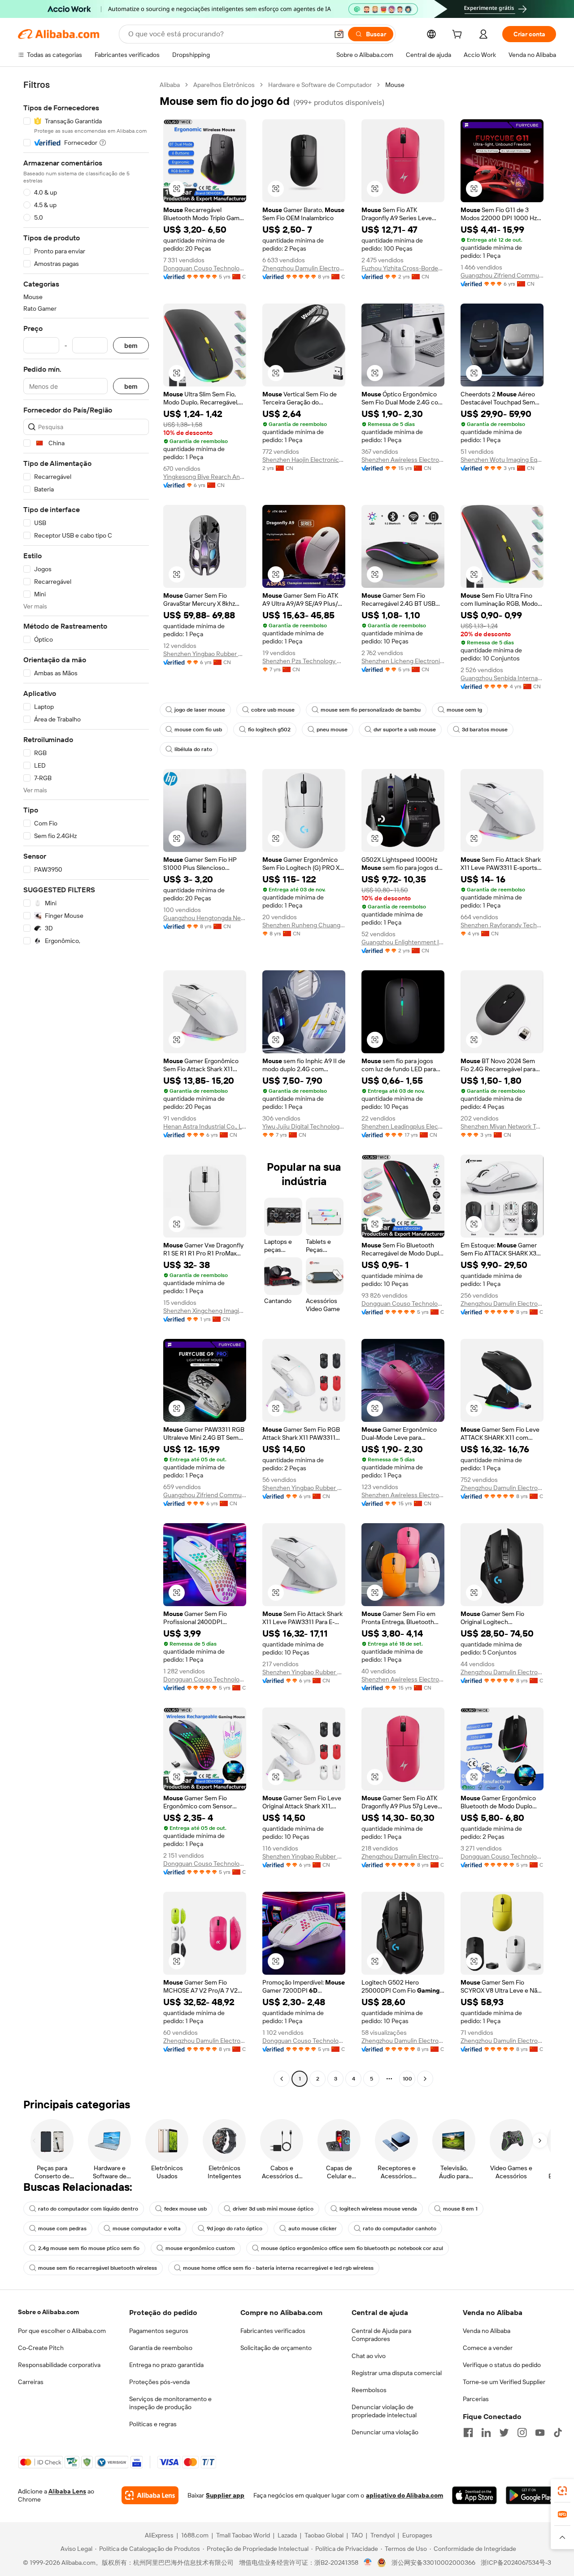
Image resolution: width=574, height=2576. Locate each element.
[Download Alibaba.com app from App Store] (474, 2495)
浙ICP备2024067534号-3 (516, 2563)
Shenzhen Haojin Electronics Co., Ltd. (304, 460)
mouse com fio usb (198, 730)
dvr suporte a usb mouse (405, 730)
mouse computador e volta (147, 2228)
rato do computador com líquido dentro (88, 2209)
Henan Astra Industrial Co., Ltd (205, 1126)
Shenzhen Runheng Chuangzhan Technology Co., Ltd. (304, 925)
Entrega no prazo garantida (166, 2365)
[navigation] (86, 1083)
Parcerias (476, 2399)
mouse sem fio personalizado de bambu (371, 710)
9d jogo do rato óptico (235, 2228)
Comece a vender (488, 2348)
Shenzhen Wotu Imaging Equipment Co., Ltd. (502, 460)
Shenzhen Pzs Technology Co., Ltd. (304, 661)
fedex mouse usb (185, 2209)
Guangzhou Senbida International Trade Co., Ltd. (502, 678)
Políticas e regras (153, 2424)
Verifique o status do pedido (502, 2365)
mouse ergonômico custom (200, 2248)
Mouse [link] (395, 85)
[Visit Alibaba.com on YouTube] (540, 2433)
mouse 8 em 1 (460, 2209)
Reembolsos (369, 2390)
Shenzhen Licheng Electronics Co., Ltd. (403, 661)
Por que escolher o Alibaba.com (62, 2331)
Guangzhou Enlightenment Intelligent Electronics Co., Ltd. (403, 942)
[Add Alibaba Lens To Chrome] (150, 2495)
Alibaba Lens (67, 2491)
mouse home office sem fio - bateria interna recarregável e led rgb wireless (278, 2268)
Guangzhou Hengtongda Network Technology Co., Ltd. (205, 918)
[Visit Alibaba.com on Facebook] (468, 2433)
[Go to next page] (425, 2079)
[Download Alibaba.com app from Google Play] (531, 2495)
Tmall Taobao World (243, 2535)
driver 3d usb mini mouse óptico (273, 2209)
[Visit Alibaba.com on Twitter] (504, 2433)
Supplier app (225, 2495)
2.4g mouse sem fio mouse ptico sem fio (89, 2248)
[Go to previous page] (282, 2079)
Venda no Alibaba (487, 2331)
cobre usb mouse (273, 710)
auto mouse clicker (313, 2228)
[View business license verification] (368, 2563)
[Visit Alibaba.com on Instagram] (522, 2433)
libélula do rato (193, 749)
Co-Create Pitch (41, 2348)
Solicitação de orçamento (276, 2348)
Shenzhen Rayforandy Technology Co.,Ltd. (502, 925)
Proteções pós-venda (159, 2382)
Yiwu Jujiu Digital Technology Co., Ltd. (304, 1126)
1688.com (195, 2535)
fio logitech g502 (269, 730)
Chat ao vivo (369, 2356)
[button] (339, 34)
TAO (357, 2535)
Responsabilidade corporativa (59, 2365)
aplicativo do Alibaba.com (404, 2495)
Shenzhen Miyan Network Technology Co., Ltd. (502, 1126)
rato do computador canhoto (400, 2228)
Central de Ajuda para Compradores (381, 2335)
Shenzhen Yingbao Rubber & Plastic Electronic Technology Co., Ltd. (205, 654)
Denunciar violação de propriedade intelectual (384, 2411)
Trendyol (383, 2535)
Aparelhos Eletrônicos (224, 85)
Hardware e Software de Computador (320, 85)
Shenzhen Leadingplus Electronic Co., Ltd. (403, 1126)
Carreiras (31, 2382)
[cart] (459, 35)
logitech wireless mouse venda (378, 2209)
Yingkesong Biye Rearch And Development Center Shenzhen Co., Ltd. (205, 477)
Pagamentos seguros (159, 2331)
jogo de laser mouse (200, 710)
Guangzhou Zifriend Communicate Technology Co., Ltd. (502, 275)
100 (407, 2079)
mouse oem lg (464, 710)
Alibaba (170, 85)
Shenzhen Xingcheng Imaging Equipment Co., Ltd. (205, 1311)
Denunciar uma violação (385, 2432)
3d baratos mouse (485, 730)
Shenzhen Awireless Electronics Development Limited (403, 460)
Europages (417, 2535)
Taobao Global (324, 2535)
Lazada (287, 2535)
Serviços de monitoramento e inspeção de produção (170, 2403)
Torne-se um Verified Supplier (504, 2382)
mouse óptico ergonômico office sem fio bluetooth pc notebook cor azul (352, 2248)
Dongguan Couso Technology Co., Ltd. (205, 268)
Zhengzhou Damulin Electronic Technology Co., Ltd (304, 268)
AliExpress (159, 2535)
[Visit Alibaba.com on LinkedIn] (486, 2433)
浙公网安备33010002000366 (433, 2563)
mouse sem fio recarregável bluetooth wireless (98, 2268)
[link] (562, 2491)
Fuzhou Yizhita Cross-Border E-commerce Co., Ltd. (403, 268)
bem (131, 345)
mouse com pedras (62, 2228)
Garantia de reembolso (161, 2348)
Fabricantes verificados (273, 2331)
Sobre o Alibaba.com (48, 2312)
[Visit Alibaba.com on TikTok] (558, 2433)
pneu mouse (332, 730)
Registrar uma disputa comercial (397, 2373)
